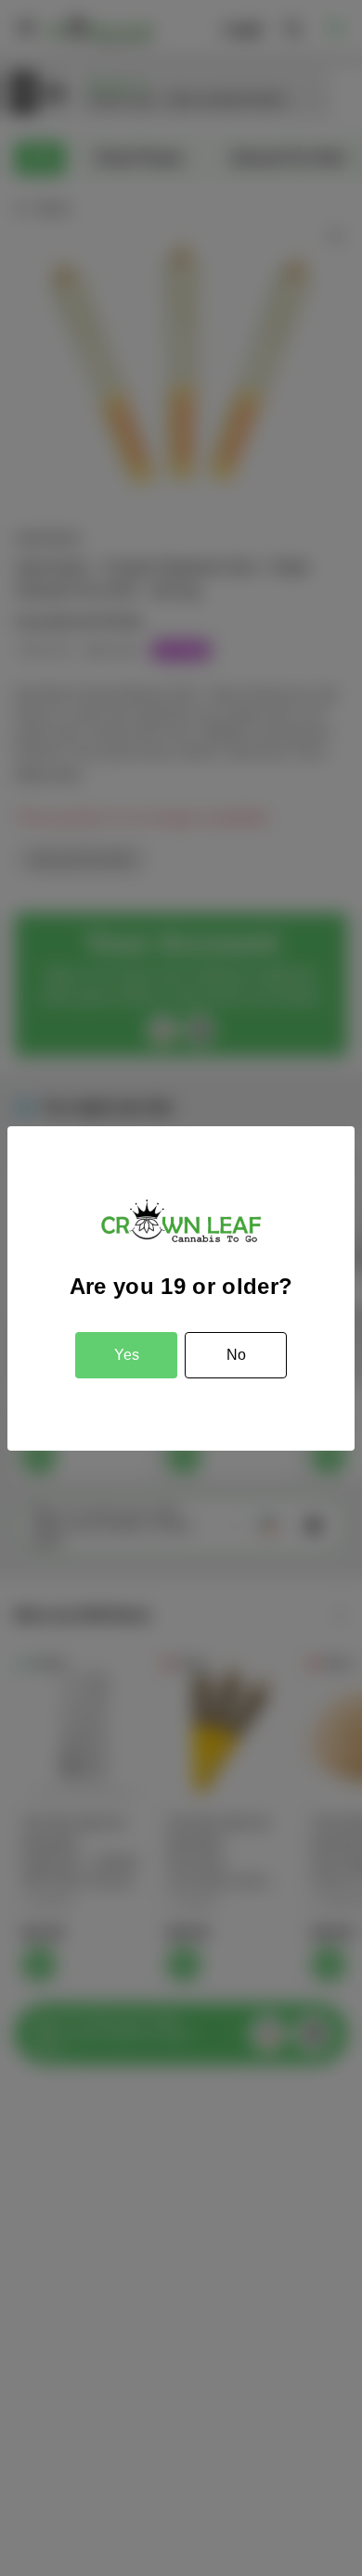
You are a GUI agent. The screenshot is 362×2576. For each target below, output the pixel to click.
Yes (127, 1355)
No (236, 1355)
